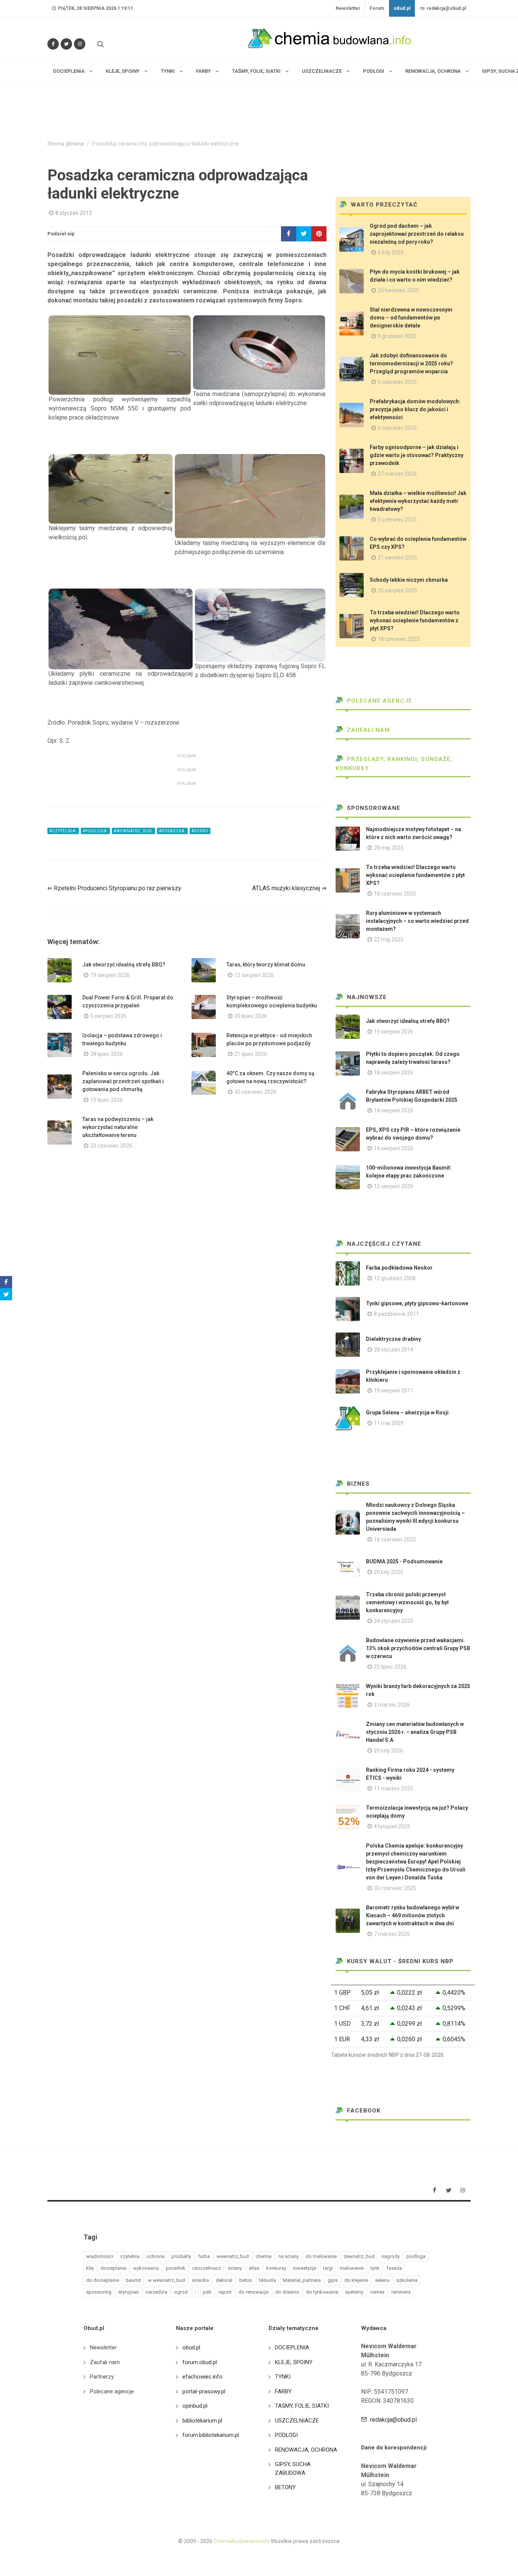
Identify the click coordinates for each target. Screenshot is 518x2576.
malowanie (352, 2268)
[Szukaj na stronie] (100, 44)
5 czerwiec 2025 (397, 382)
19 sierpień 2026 (110, 975)
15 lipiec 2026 (107, 1100)
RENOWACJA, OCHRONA (306, 2450)
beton (246, 2280)
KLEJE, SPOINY (294, 2362)
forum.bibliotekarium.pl (211, 2435)
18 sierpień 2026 (394, 1073)
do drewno (287, 2292)
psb (207, 2292)
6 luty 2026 (391, 252)
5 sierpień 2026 (108, 1016)
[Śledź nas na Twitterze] (66, 44)
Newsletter (348, 8)
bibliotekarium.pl (202, 2421)
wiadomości (100, 2256)
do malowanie (321, 2256)
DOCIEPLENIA (292, 2347)
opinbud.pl (195, 2406)
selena (382, 2280)
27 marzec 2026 (397, 474)
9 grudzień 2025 (397, 336)
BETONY (285, 2487)
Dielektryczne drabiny (393, 1339)
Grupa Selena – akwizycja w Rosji (407, 1412)
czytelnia (130, 2256)
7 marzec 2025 (392, 1934)
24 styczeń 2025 (394, 1621)
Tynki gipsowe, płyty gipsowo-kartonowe (417, 1303)
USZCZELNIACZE (297, 2421)
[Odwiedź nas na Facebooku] (53, 44)
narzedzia (156, 2292)
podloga (416, 2256)
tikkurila (268, 2280)
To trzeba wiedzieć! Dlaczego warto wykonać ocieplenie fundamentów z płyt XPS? (415, 620)
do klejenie (356, 2280)
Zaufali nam (367, 730)
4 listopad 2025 (392, 1826)
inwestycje (305, 2268)
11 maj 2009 (389, 1423)
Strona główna (66, 144)
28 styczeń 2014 (394, 1350)
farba (204, 2256)
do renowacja (254, 2292)
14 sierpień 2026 (394, 1110)
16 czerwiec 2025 (395, 1539)
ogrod (181, 2292)
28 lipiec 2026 (107, 1054)
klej (90, 2268)
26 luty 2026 (388, 1751)
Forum (377, 8)
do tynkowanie (322, 2292)
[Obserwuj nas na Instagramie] (80, 44)
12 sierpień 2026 (254, 975)
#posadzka (172, 831)
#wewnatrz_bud (133, 831)
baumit (133, 2280)
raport (225, 2292)
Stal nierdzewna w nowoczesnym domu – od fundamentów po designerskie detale (411, 318)
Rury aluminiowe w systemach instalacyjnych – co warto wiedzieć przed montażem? (417, 921)
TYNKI (283, 2377)
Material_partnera (302, 2280)
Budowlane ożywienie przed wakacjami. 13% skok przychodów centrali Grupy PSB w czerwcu (418, 1648)
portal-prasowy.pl (204, 2391)
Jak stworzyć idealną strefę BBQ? (124, 965)
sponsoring (99, 2292)
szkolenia (407, 2280)
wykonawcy (146, 2268)
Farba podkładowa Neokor (399, 1268)
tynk (375, 2268)
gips (333, 2280)
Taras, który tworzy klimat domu (266, 965)
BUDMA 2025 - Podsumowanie (404, 1561)
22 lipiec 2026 (390, 1667)
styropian (129, 2292)
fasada (394, 2268)
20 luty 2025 (388, 1572)
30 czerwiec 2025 (395, 1888)
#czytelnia (63, 831)
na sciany (289, 2256)
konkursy (276, 2268)
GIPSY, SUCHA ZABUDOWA (293, 2469)
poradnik (176, 2268)
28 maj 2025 (389, 848)
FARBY (283, 2391)
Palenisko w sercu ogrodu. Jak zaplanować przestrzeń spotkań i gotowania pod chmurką (123, 1081)
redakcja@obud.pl (446, 8)
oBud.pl (402, 8)
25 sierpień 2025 (397, 590)
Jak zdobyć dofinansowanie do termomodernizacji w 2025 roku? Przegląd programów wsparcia (411, 363)
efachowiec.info (202, 2377)
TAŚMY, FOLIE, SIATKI (302, 2406)
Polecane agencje (379, 701)
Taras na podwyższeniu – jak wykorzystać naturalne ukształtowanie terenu (118, 1127)
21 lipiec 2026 (251, 1054)
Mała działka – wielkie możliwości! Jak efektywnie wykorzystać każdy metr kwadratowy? (418, 501)
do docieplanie (103, 2280)
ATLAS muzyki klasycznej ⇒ (289, 888)
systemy (354, 2292)
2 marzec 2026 (392, 1705)
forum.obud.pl (200, 2362)
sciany (235, 2268)
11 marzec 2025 (393, 1788)
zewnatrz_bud (359, 2256)
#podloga (95, 831)
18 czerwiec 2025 (399, 639)
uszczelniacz (207, 2268)
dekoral (224, 2280)
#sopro (200, 831)
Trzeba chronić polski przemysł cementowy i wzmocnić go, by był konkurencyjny (407, 1602)
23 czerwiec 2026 (111, 1146)
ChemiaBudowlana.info (242, 2541)
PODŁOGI (286, 2435)
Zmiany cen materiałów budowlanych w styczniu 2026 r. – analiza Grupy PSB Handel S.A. (415, 1732)
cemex (377, 2292)
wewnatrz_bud (233, 2256)
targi (328, 2268)
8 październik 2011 (396, 1314)
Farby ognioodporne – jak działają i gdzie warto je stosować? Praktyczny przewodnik (417, 455)
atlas (254, 2268)
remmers (401, 2292)
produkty (181, 2256)
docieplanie (113, 2268)
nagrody (391, 2256)
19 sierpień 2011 (394, 1391)
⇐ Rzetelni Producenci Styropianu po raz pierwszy (114, 888)
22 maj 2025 (389, 940)
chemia (264, 2256)
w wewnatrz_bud (166, 2280)
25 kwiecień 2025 (398, 290)
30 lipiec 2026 (251, 1016)
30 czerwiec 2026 (255, 1092)
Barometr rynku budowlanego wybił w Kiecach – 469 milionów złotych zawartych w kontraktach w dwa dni (413, 1915)
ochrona (155, 2256)
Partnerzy (102, 2377)
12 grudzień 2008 (395, 1278)
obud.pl (191, 2347)
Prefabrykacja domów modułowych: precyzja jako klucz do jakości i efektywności (415, 409)
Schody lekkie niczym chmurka (409, 580)
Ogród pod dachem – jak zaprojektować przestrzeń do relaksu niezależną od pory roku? (417, 234)
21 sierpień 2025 (397, 557)
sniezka (200, 2280)
